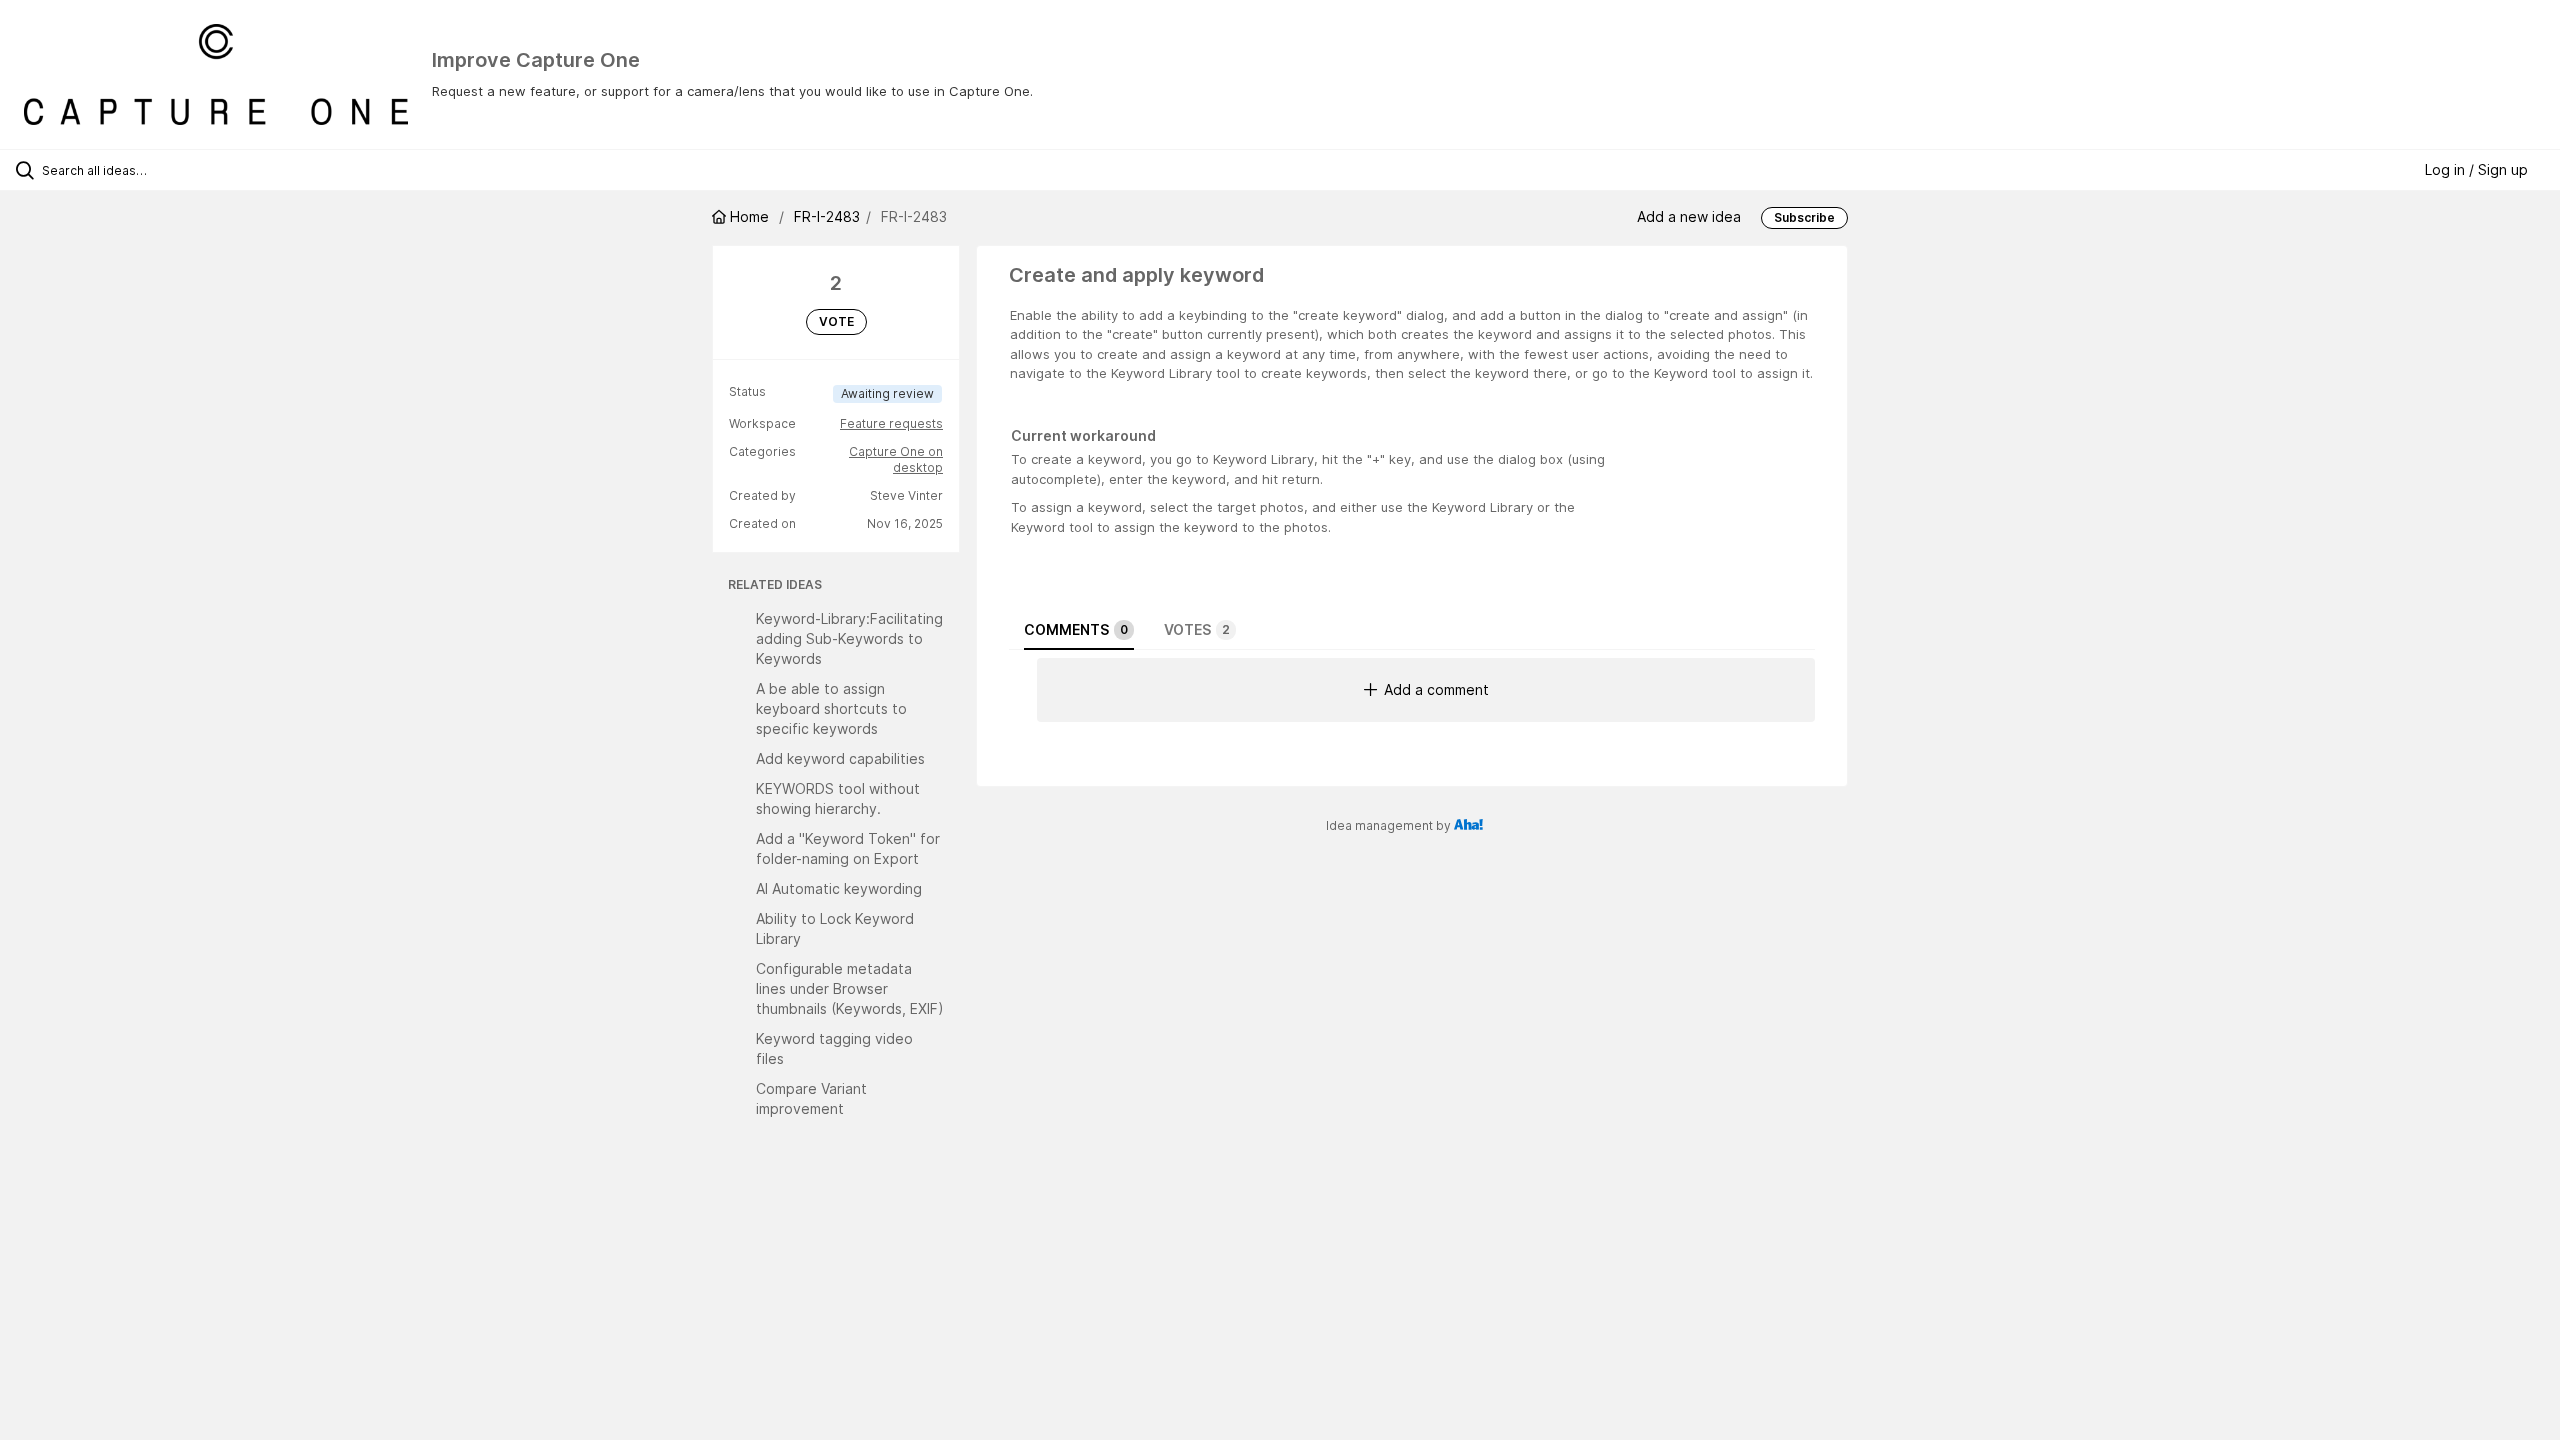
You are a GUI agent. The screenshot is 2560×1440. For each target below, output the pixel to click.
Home (749, 216)
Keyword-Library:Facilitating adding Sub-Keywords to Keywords (849, 638)
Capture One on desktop (896, 459)
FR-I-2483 (827, 216)
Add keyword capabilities (840, 758)
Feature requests (891, 423)
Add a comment (1436, 689)
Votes (1197, 629)
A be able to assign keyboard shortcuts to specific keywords (831, 708)
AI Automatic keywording (839, 888)
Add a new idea (1689, 216)
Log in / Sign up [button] (2476, 169)
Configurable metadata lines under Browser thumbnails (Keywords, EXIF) (850, 988)
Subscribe (1804, 217)
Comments (1076, 629)
